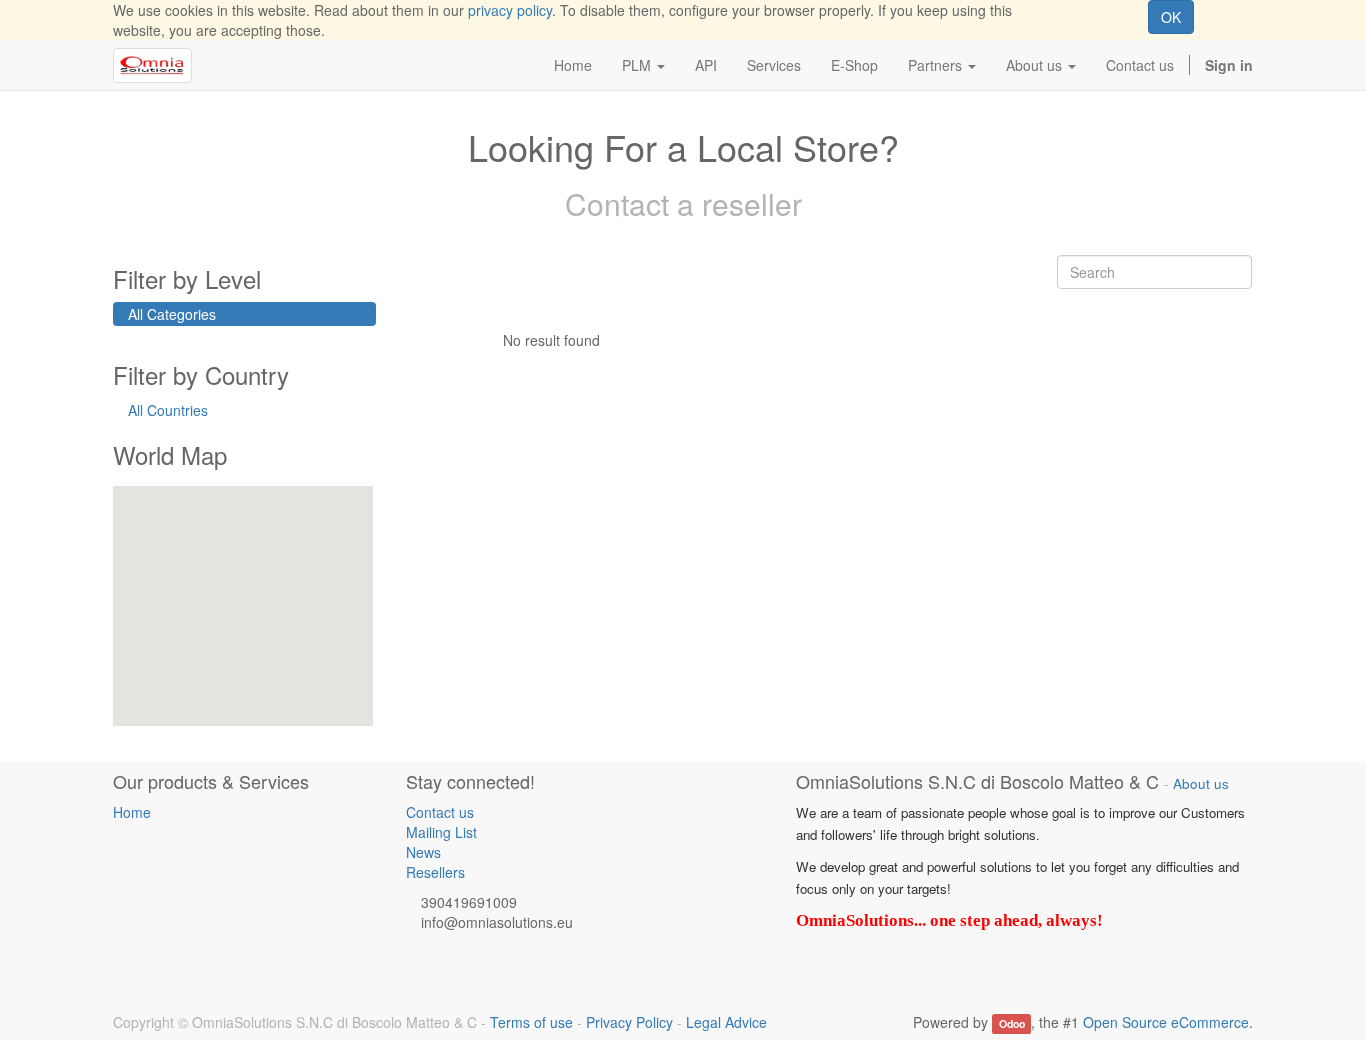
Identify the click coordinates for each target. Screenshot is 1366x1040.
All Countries (168, 410)
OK (1171, 17)
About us (1201, 783)
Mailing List (441, 832)
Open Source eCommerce (1166, 1022)
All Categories (172, 314)
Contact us (440, 812)
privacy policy (510, 10)
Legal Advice (726, 1022)
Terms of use (531, 1022)
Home (132, 812)
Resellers (435, 872)
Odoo (1012, 1023)
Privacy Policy (629, 1022)
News (423, 852)
